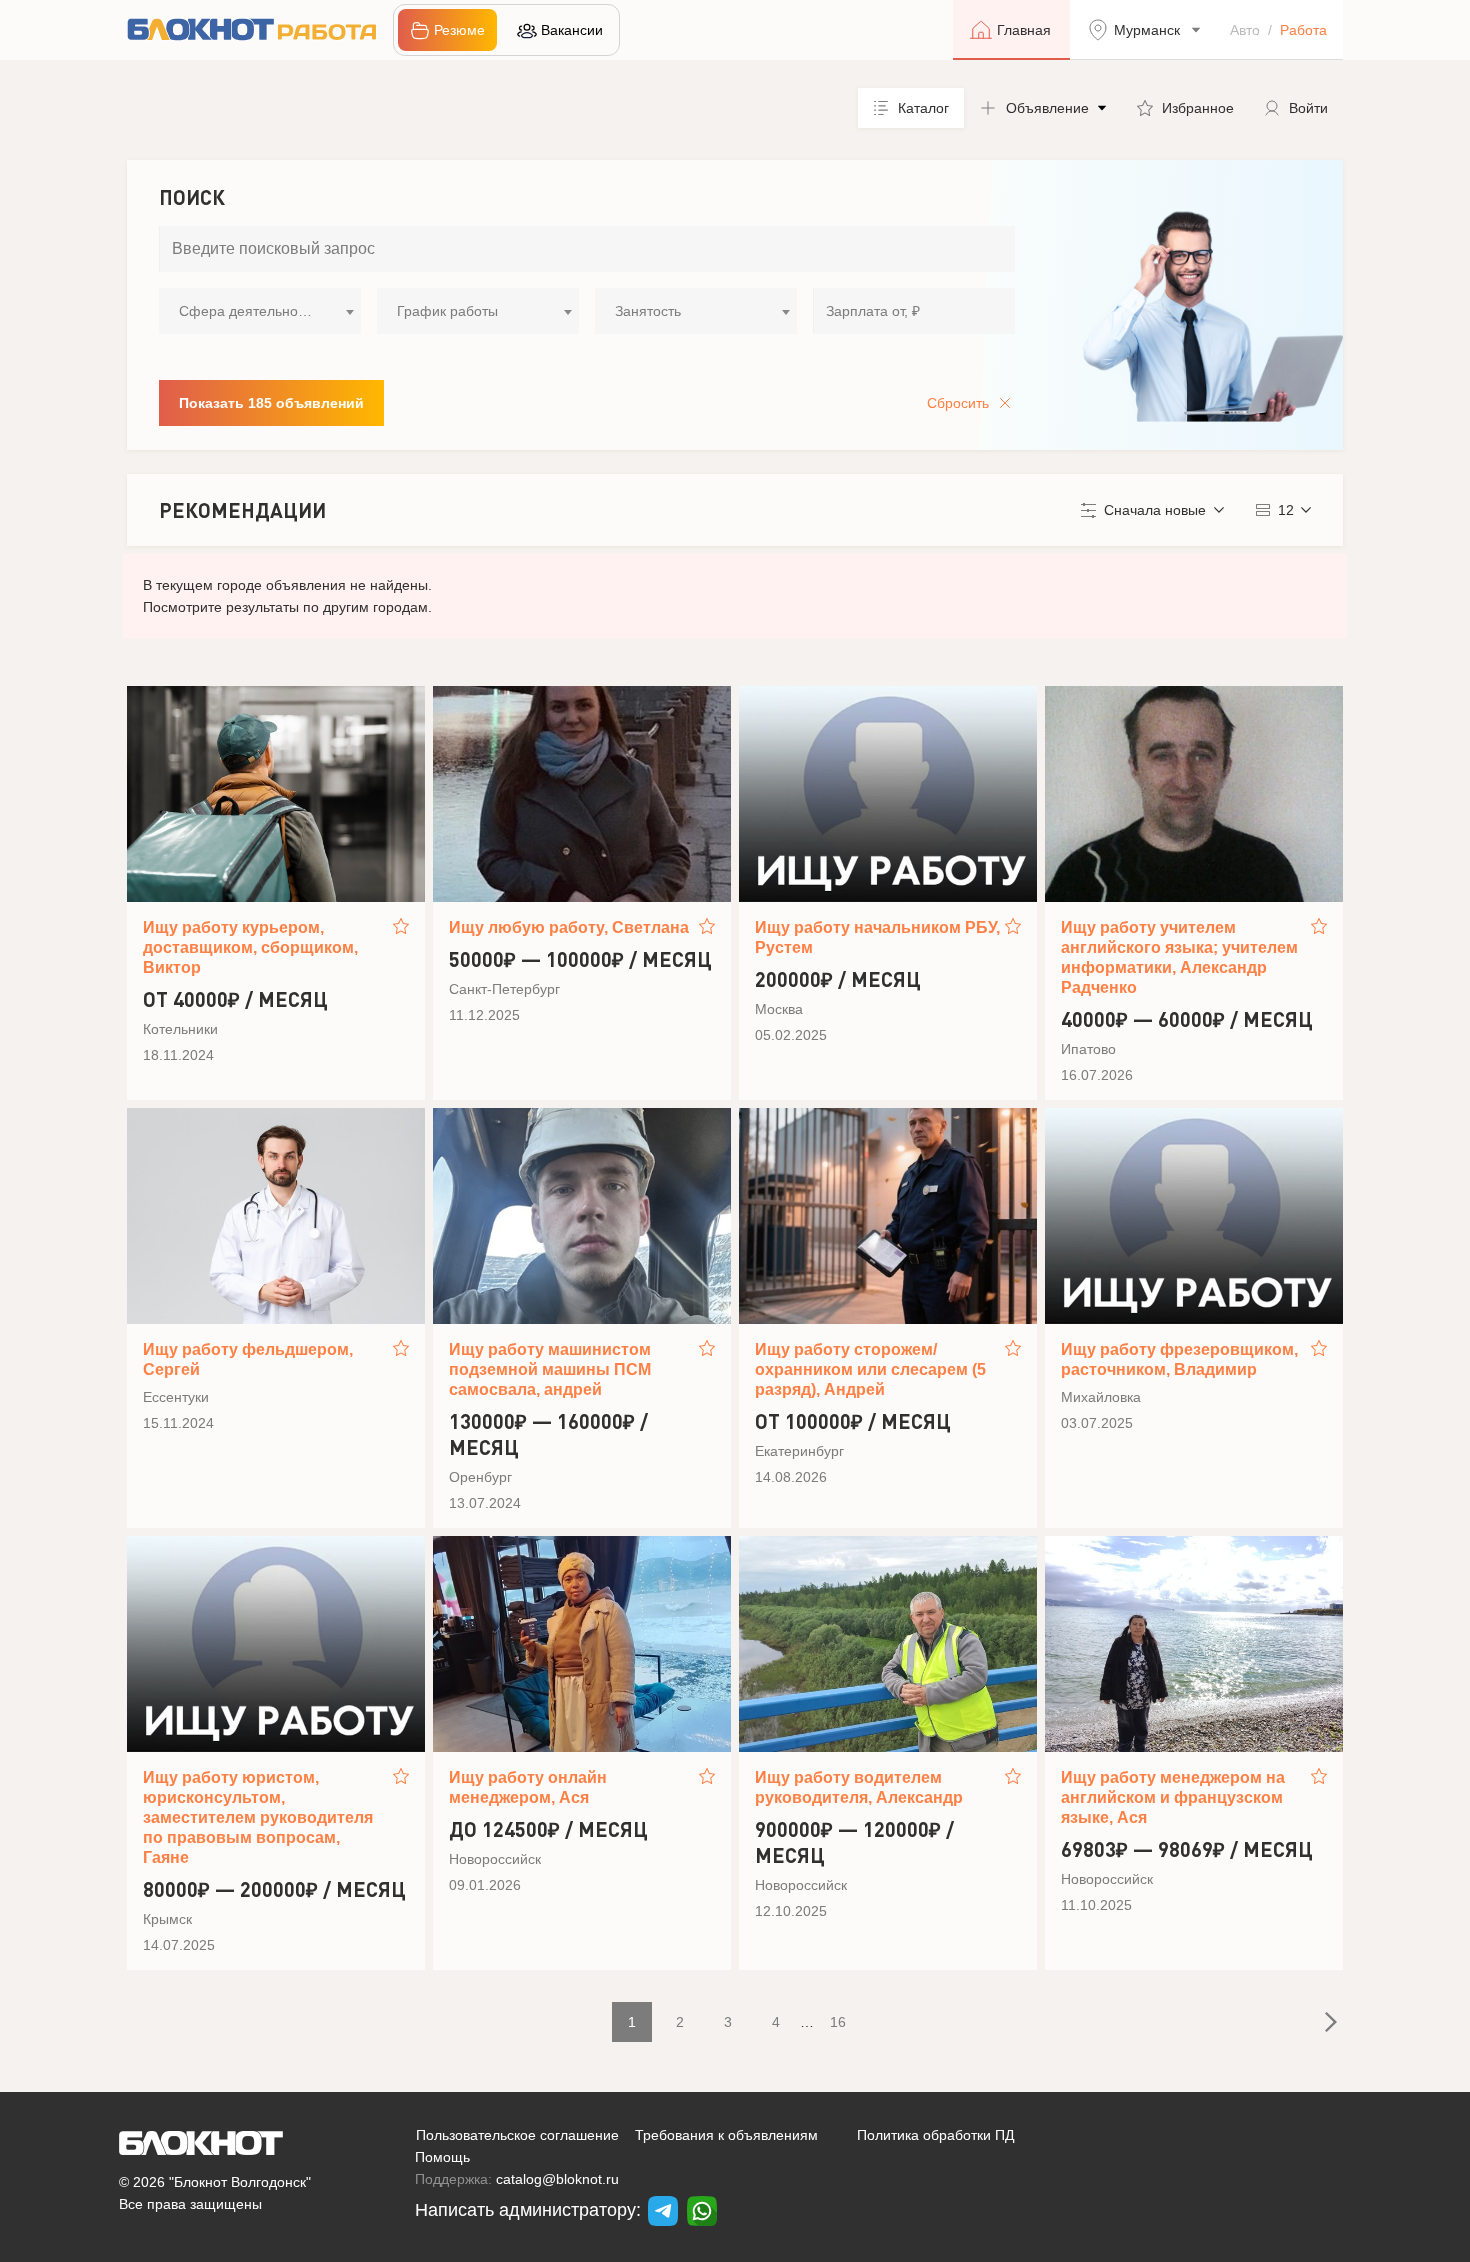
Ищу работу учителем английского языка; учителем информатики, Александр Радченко (1179, 957)
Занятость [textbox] (648, 311)
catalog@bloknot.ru (557, 2179)
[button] (1043, 108)
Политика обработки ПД (935, 2135)
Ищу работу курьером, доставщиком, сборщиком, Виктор (250, 947)
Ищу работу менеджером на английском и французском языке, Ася (1173, 1797)
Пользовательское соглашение (517, 2135)
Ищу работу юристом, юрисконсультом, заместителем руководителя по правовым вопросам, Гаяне (258, 1817)
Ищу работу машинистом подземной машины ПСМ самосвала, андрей (550, 1369)
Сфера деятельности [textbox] (249, 311)
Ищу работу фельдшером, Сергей (248, 1359)
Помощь (442, 2157)
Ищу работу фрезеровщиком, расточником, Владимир (1179, 1359)
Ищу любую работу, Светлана (569, 927)
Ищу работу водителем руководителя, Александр (859, 1787)
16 (838, 2022)
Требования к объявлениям (726, 2135)
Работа (1303, 30)
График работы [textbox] (447, 311)
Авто (1245, 30)
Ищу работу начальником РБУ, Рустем (877, 937)
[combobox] (260, 311)
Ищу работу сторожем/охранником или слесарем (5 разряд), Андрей (870, 1369)
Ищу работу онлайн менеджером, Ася (528, 1787)
